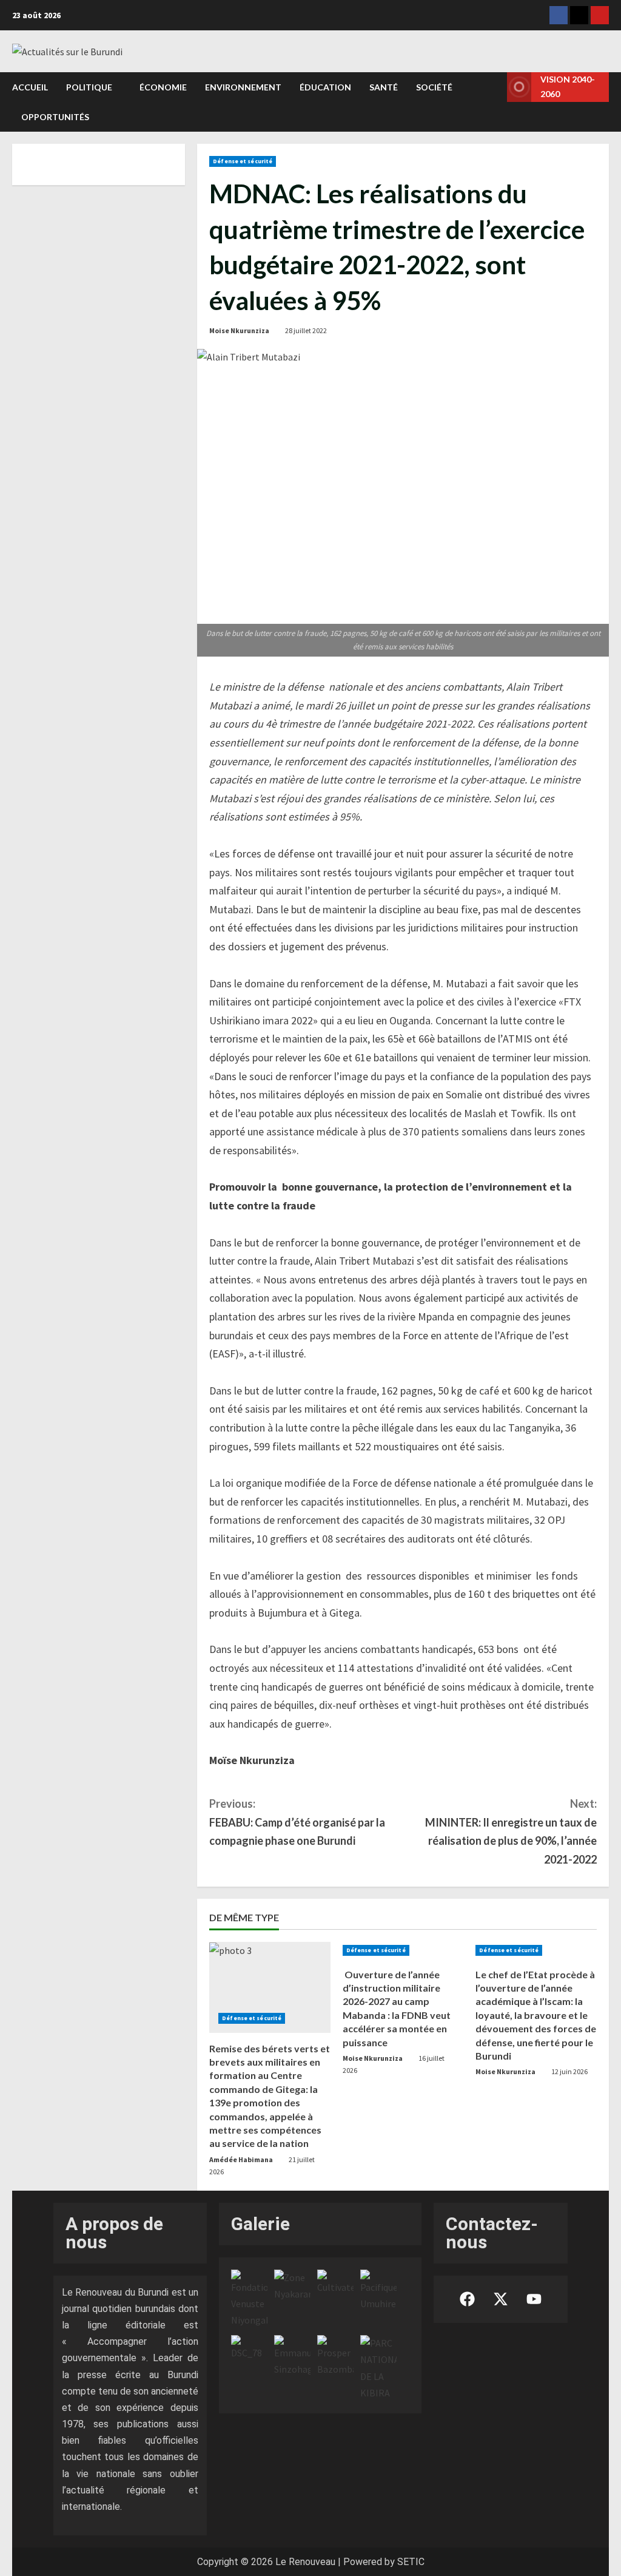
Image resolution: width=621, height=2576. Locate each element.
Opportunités (55, 117)
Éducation (325, 87)
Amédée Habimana (241, 2159)
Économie (163, 87)
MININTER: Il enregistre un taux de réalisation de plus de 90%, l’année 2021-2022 (511, 1831)
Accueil (30, 87)
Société (434, 87)
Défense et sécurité (243, 161)
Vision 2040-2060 (568, 86)
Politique (89, 87)
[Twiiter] (579, 15)
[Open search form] (494, 102)
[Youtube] (600, 15)
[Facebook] (559, 15)
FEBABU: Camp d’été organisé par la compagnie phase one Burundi (297, 1822)
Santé (384, 87)
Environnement (243, 87)
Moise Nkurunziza (239, 330)
